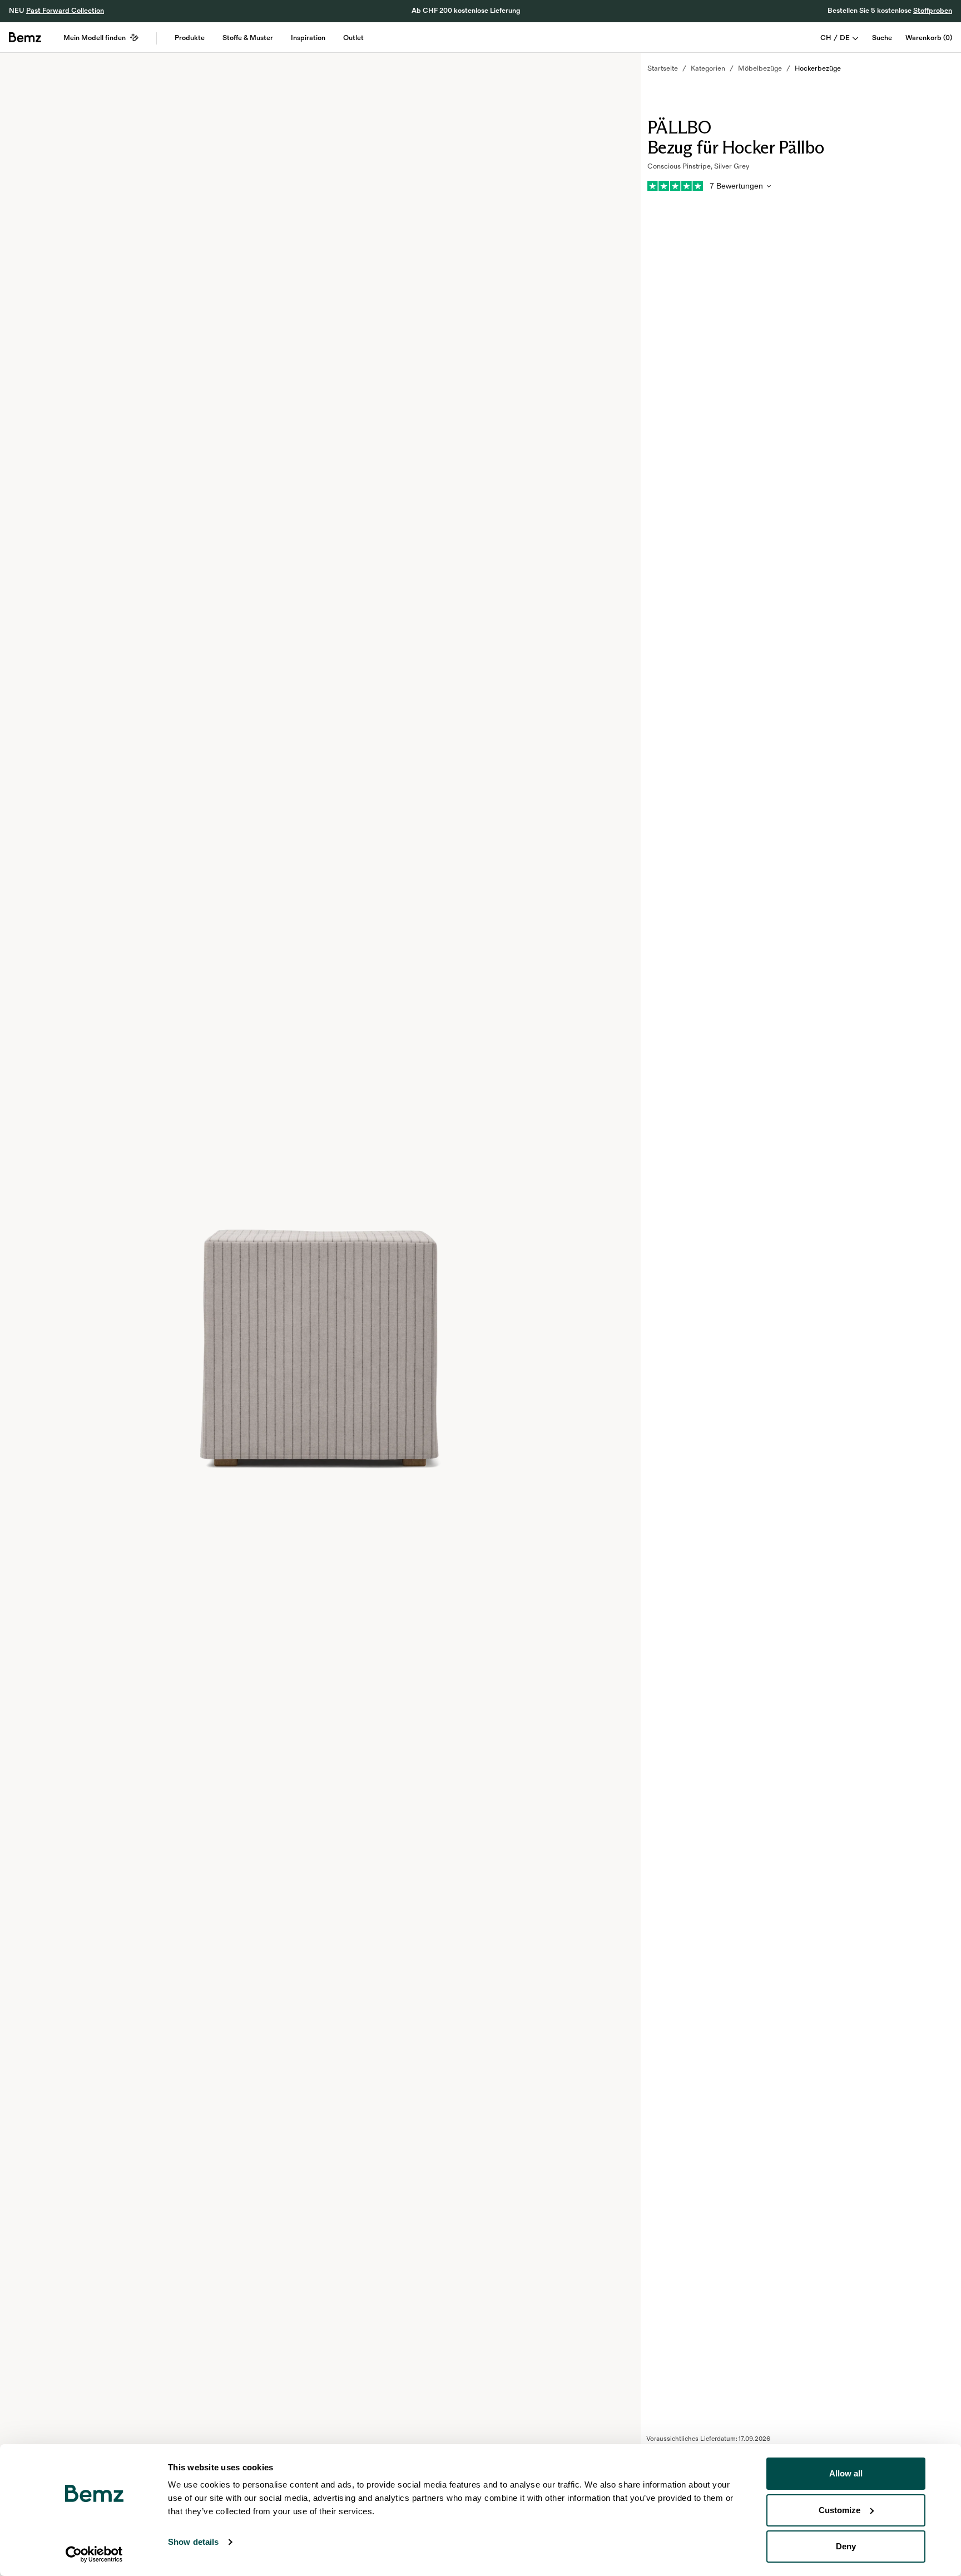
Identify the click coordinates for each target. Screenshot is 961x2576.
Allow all (846, 2473)
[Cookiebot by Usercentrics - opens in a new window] (94, 2554)
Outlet (353, 38)
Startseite (663, 68)
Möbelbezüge (760, 68)
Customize (839, 2510)
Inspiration (308, 38)
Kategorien (708, 68)
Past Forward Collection (65, 11)
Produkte (190, 38)
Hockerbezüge (818, 68)
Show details (193, 2542)
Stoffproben (933, 11)
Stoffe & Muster (248, 38)
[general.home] (25, 37)
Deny (846, 2546)
